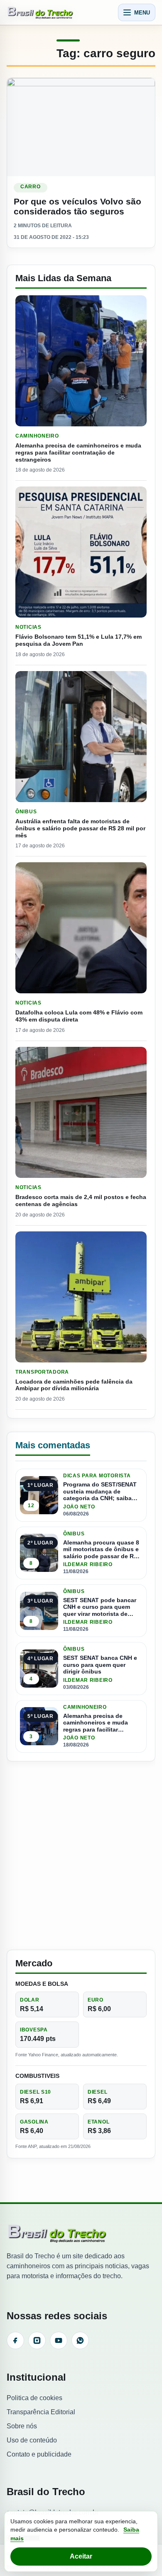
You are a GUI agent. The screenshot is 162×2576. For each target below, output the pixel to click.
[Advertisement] (81, 1856)
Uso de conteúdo (32, 2440)
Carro (31, 187)
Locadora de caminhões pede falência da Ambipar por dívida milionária (74, 1385)
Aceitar (81, 2556)
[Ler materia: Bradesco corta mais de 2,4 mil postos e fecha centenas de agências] (81, 1112)
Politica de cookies (34, 2398)
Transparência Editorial (41, 2412)
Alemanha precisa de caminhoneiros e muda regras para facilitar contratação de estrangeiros (78, 452)
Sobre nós (22, 2426)
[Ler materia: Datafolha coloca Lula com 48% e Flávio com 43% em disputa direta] (81, 928)
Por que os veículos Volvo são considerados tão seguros (77, 206)
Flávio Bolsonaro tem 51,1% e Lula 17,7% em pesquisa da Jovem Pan (79, 640)
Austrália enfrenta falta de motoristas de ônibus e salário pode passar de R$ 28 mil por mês (80, 828)
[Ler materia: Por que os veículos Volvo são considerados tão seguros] (81, 127)
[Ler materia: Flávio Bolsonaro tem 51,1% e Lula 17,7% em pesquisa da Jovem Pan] (81, 552)
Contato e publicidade (39, 2454)
